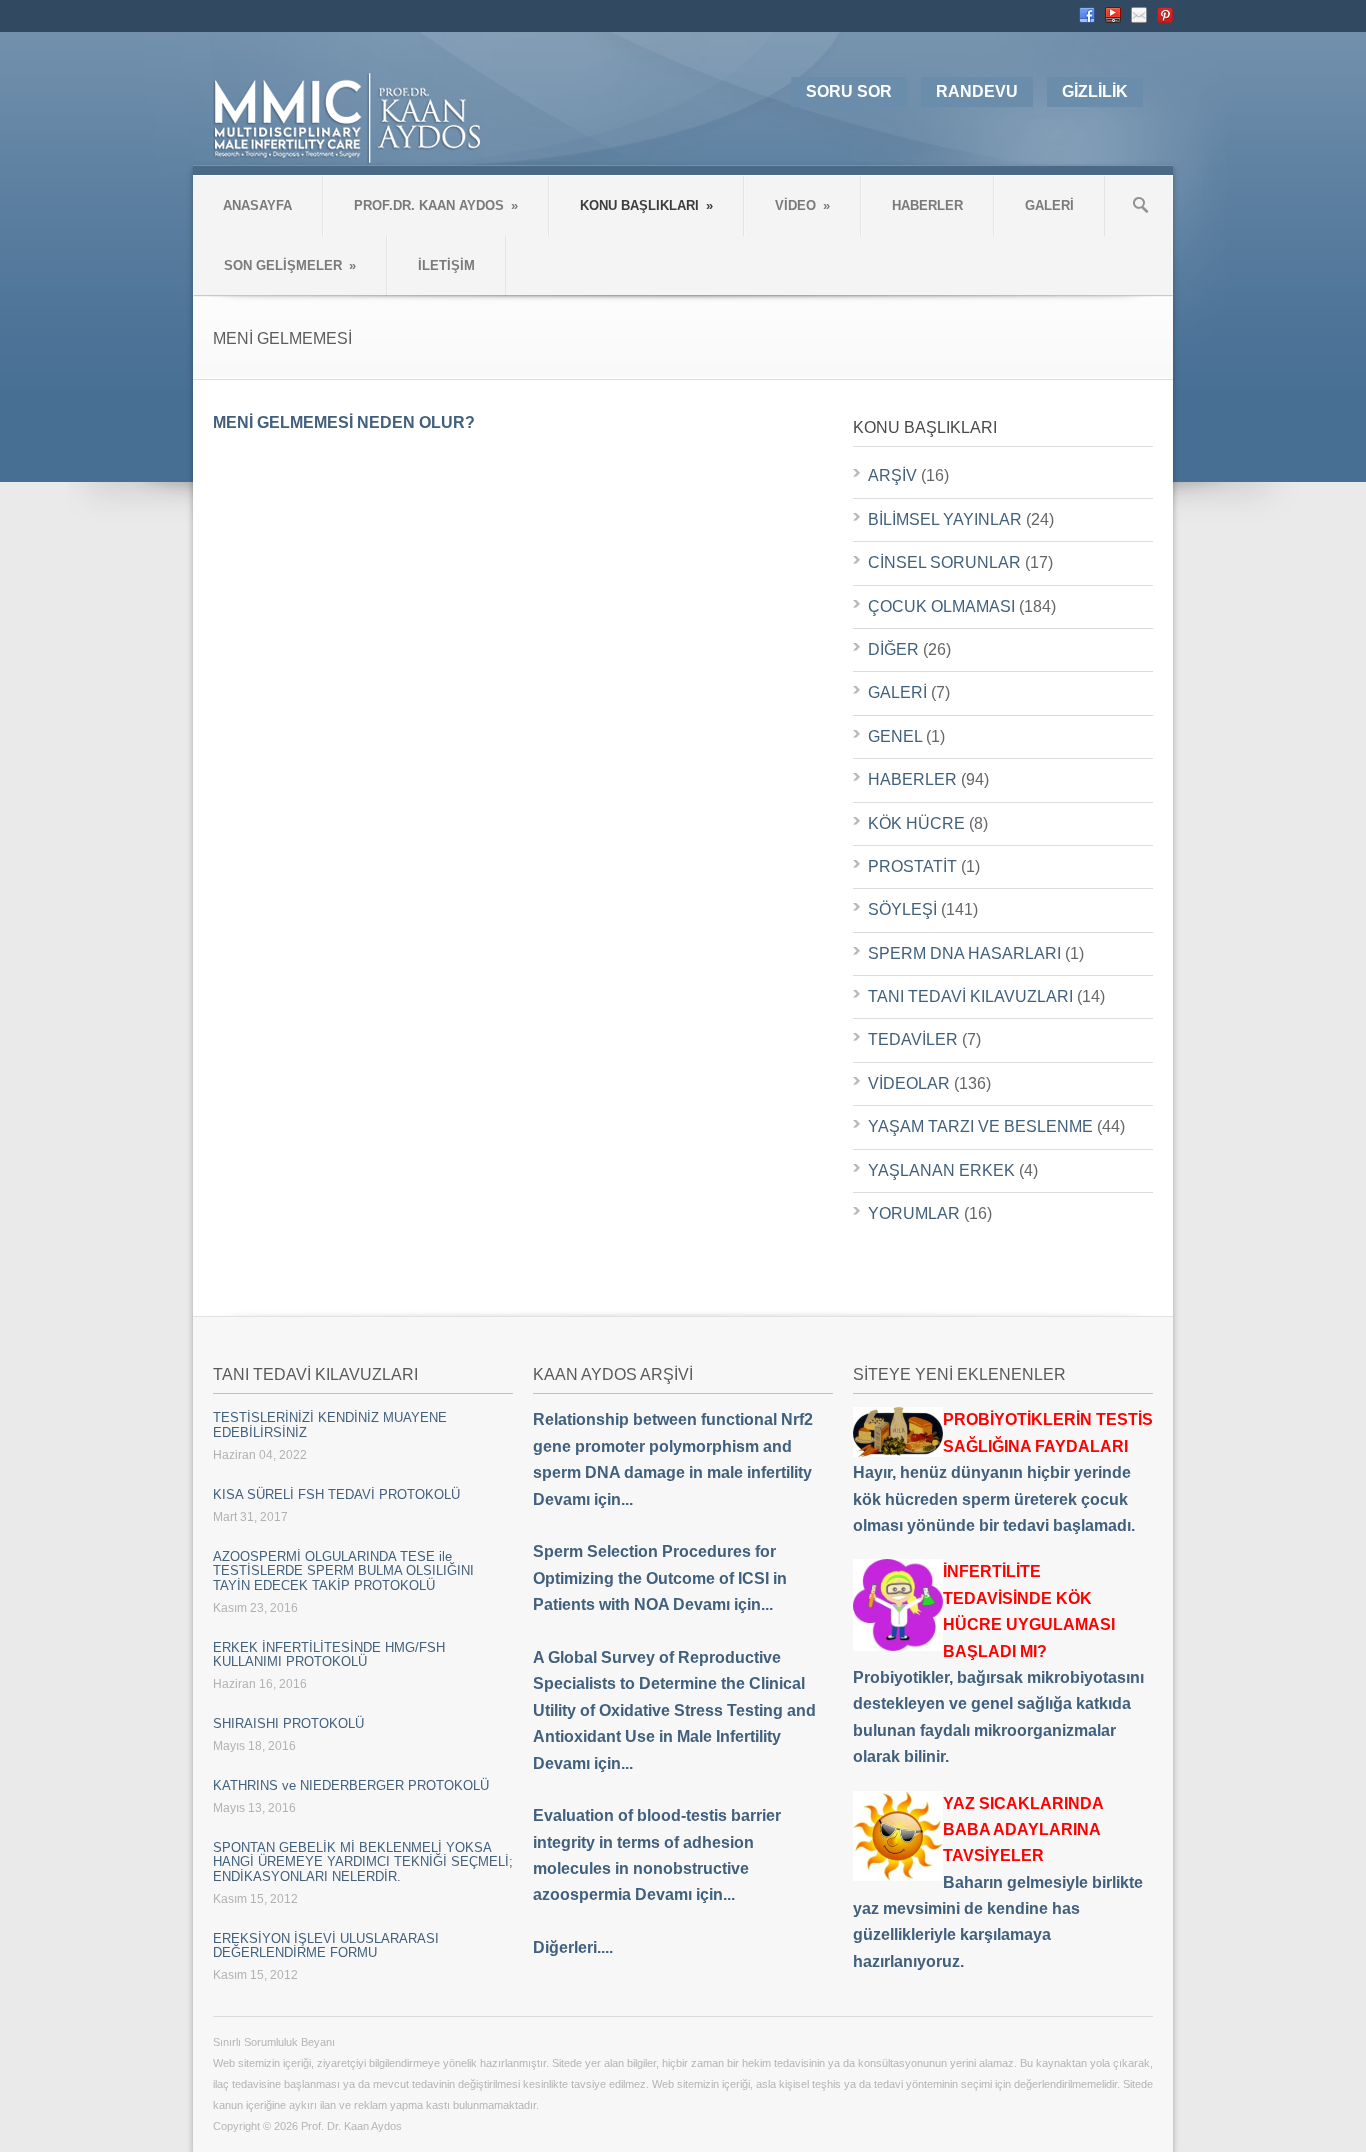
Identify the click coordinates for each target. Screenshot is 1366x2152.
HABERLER (927, 205)
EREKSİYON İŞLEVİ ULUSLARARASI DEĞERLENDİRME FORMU (326, 1945)
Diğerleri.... (573, 1947)
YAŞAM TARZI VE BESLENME (980, 1126)
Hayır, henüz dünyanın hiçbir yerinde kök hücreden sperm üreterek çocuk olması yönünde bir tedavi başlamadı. (1003, 1472)
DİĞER (893, 649)
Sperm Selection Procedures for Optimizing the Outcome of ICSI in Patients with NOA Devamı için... (660, 1578)
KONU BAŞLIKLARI (646, 205)
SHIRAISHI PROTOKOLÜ (288, 1723)
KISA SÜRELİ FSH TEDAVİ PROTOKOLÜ (336, 1494)
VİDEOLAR (909, 1083)
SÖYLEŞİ (902, 909)
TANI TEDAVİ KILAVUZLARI (970, 996)
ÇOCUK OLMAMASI (941, 606)
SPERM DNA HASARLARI (964, 953)
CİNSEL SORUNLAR (944, 562)
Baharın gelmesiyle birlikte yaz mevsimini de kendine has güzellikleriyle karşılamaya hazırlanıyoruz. (998, 1882)
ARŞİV (892, 475)
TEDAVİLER (913, 1039)
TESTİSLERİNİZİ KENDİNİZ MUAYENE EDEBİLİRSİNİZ (330, 1424)
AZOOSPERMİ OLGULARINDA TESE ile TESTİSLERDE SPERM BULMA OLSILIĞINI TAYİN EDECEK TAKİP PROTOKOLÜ (343, 1571)
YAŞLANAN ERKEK (941, 1170)
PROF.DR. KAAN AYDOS (436, 205)
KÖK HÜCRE (916, 823)
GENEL (895, 736)
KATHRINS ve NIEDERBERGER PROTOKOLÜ (351, 1785)
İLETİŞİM (446, 265)
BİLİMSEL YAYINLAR (945, 519)
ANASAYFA (257, 205)
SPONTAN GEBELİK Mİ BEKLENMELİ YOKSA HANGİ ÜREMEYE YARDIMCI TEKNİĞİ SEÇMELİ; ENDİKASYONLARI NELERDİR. (363, 1862)
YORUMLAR (914, 1213)
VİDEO (802, 205)
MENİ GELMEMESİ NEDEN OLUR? (344, 422)
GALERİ (1049, 205)
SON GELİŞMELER (290, 265)
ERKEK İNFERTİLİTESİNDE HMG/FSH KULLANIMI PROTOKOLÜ (329, 1654)
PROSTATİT (912, 866)
